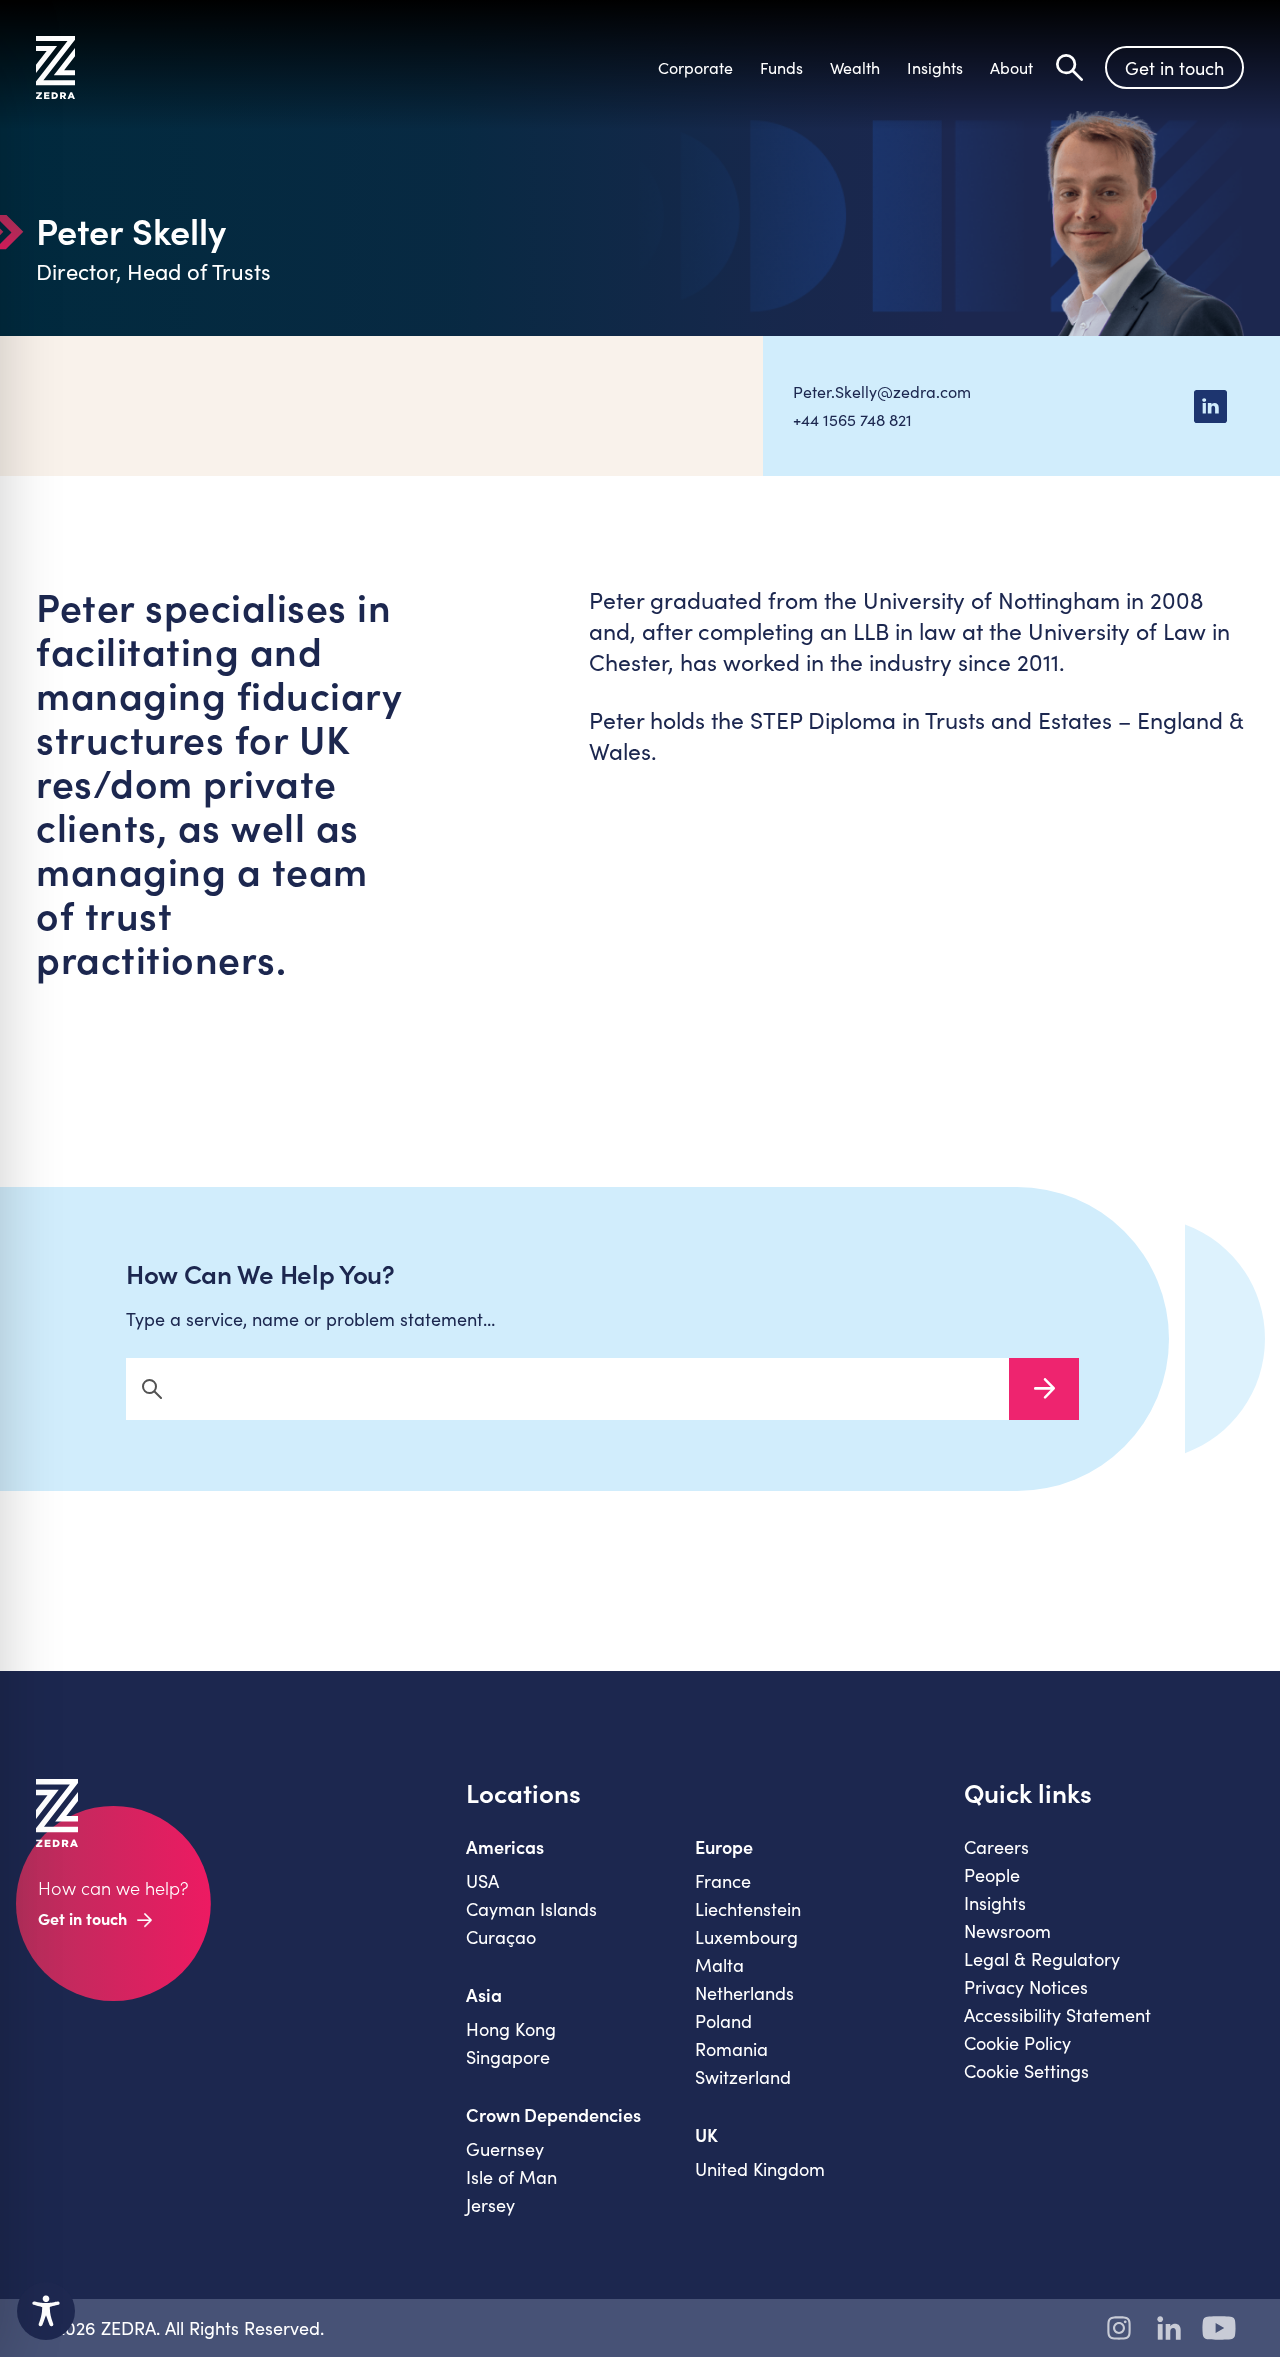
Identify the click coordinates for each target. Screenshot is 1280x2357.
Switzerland (743, 2077)
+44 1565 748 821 (852, 419)
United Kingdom (760, 2169)
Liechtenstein (748, 1909)
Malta (719, 1965)
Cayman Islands (531, 1909)
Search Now (1044, 1389)
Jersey (490, 2205)
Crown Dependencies (553, 2115)
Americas (505, 1847)
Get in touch (1174, 68)
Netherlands (744, 1993)
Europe (724, 1847)
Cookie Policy (1017, 2043)
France (723, 1881)
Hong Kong (511, 2029)
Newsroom (1007, 1931)
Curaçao (501, 1937)
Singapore (508, 2057)
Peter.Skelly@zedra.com (882, 391)
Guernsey (505, 2149)
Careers (996, 1847)
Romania (731, 2049)
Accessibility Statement (1057, 2015)
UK (706, 2135)
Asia (484, 1995)
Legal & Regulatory (1042, 1959)
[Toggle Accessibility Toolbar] (46, 2311)
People (992, 1875)
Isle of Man (511, 2177)
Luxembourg (746, 1937)
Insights (995, 1903)
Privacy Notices (1026, 1987)
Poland (723, 2021)
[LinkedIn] (1210, 406)
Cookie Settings (1026, 2071)
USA (482, 1881)
